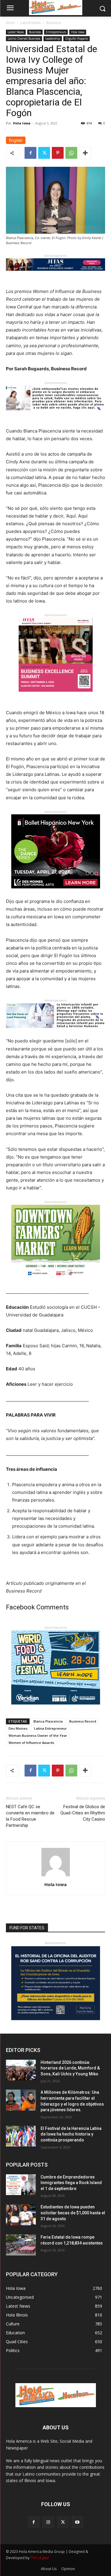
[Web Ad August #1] (55, 415)
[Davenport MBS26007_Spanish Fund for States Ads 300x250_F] (56, 2019)
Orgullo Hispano (77, 39)
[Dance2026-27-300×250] (56, 893)
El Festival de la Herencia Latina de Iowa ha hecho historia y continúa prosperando (71, 2134)
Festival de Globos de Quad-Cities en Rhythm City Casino (83, 1813)
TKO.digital (40, 2558)
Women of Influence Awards (31, 1743)
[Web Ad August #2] (55, 1033)
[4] (55, 275)
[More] (85, 153)
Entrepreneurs (56, 32)
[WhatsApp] (71, 153)
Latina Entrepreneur (50, 1728)
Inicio (10, 23)
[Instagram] (48, 2522)
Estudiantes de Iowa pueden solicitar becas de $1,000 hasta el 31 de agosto (73, 2213)
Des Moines (18, 1728)
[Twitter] (44, 153)
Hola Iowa (78, 32)
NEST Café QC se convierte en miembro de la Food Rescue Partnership (30, 1816)
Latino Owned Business (24, 39)
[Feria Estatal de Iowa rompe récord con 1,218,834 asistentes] (21, 2245)
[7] (56, 696)
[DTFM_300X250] (56, 1283)
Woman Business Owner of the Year (38, 1735)
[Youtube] (77, 2522)
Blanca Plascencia (48, 1721)
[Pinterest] (58, 153)
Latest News (30, 23)
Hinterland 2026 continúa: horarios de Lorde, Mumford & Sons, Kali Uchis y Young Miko (70, 2068)
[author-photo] (56, 1876)
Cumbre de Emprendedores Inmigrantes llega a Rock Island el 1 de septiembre (71, 2183)
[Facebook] (30, 153)
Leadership (53, 39)
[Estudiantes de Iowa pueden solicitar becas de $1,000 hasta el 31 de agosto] (21, 2215)
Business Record (83, 1721)
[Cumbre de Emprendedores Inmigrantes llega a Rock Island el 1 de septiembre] (21, 2185)
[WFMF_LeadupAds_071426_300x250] (56, 1709)
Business (54, 23)
